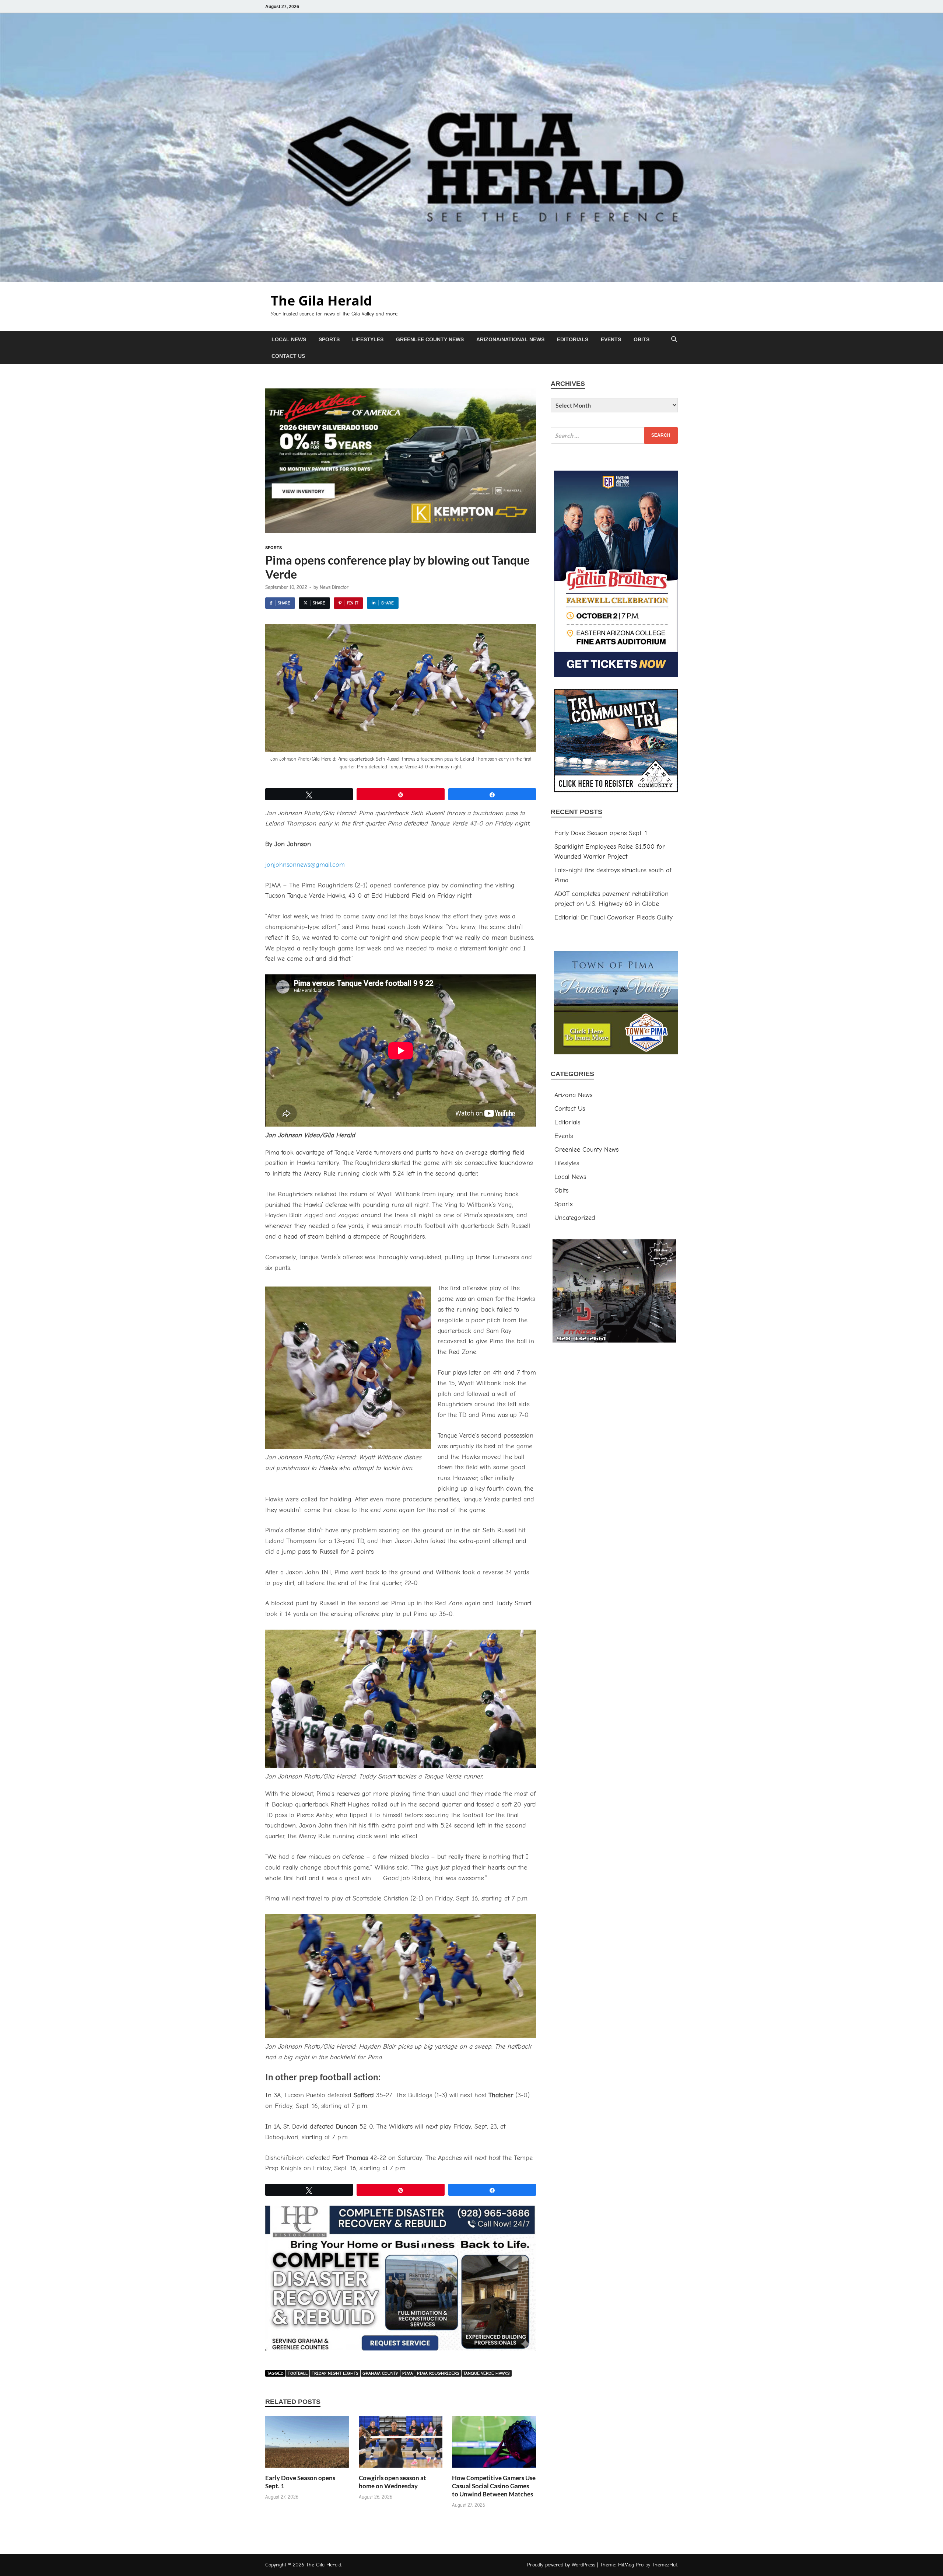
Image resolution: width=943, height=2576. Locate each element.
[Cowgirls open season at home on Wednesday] (401, 2445)
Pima (408, 2373)
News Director (334, 587)
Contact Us (288, 356)
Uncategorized (575, 1218)
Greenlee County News (430, 339)
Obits (641, 339)
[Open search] (674, 340)
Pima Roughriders (438, 2373)
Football (298, 2373)
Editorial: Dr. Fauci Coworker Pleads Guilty (614, 917)
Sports (329, 339)
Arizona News (573, 1095)
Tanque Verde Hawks (487, 2373)
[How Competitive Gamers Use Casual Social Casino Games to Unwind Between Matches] (494, 2445)
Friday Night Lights (335, 2373)
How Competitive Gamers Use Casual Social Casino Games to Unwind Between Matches (494, 2486)
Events (611, 339)
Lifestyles (368, 339)
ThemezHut (665, 2565)
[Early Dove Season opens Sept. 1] (307, 2445)
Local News (289, 339)
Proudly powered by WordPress (561, 2565)
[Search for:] (614, 435)
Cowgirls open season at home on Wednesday (392, 2482)
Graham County (380, 2373)
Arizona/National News (510, 339)
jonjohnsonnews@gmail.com (305, 865)
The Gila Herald (321, 301)
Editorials (573, 339)
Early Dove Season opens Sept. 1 (601, 833)
